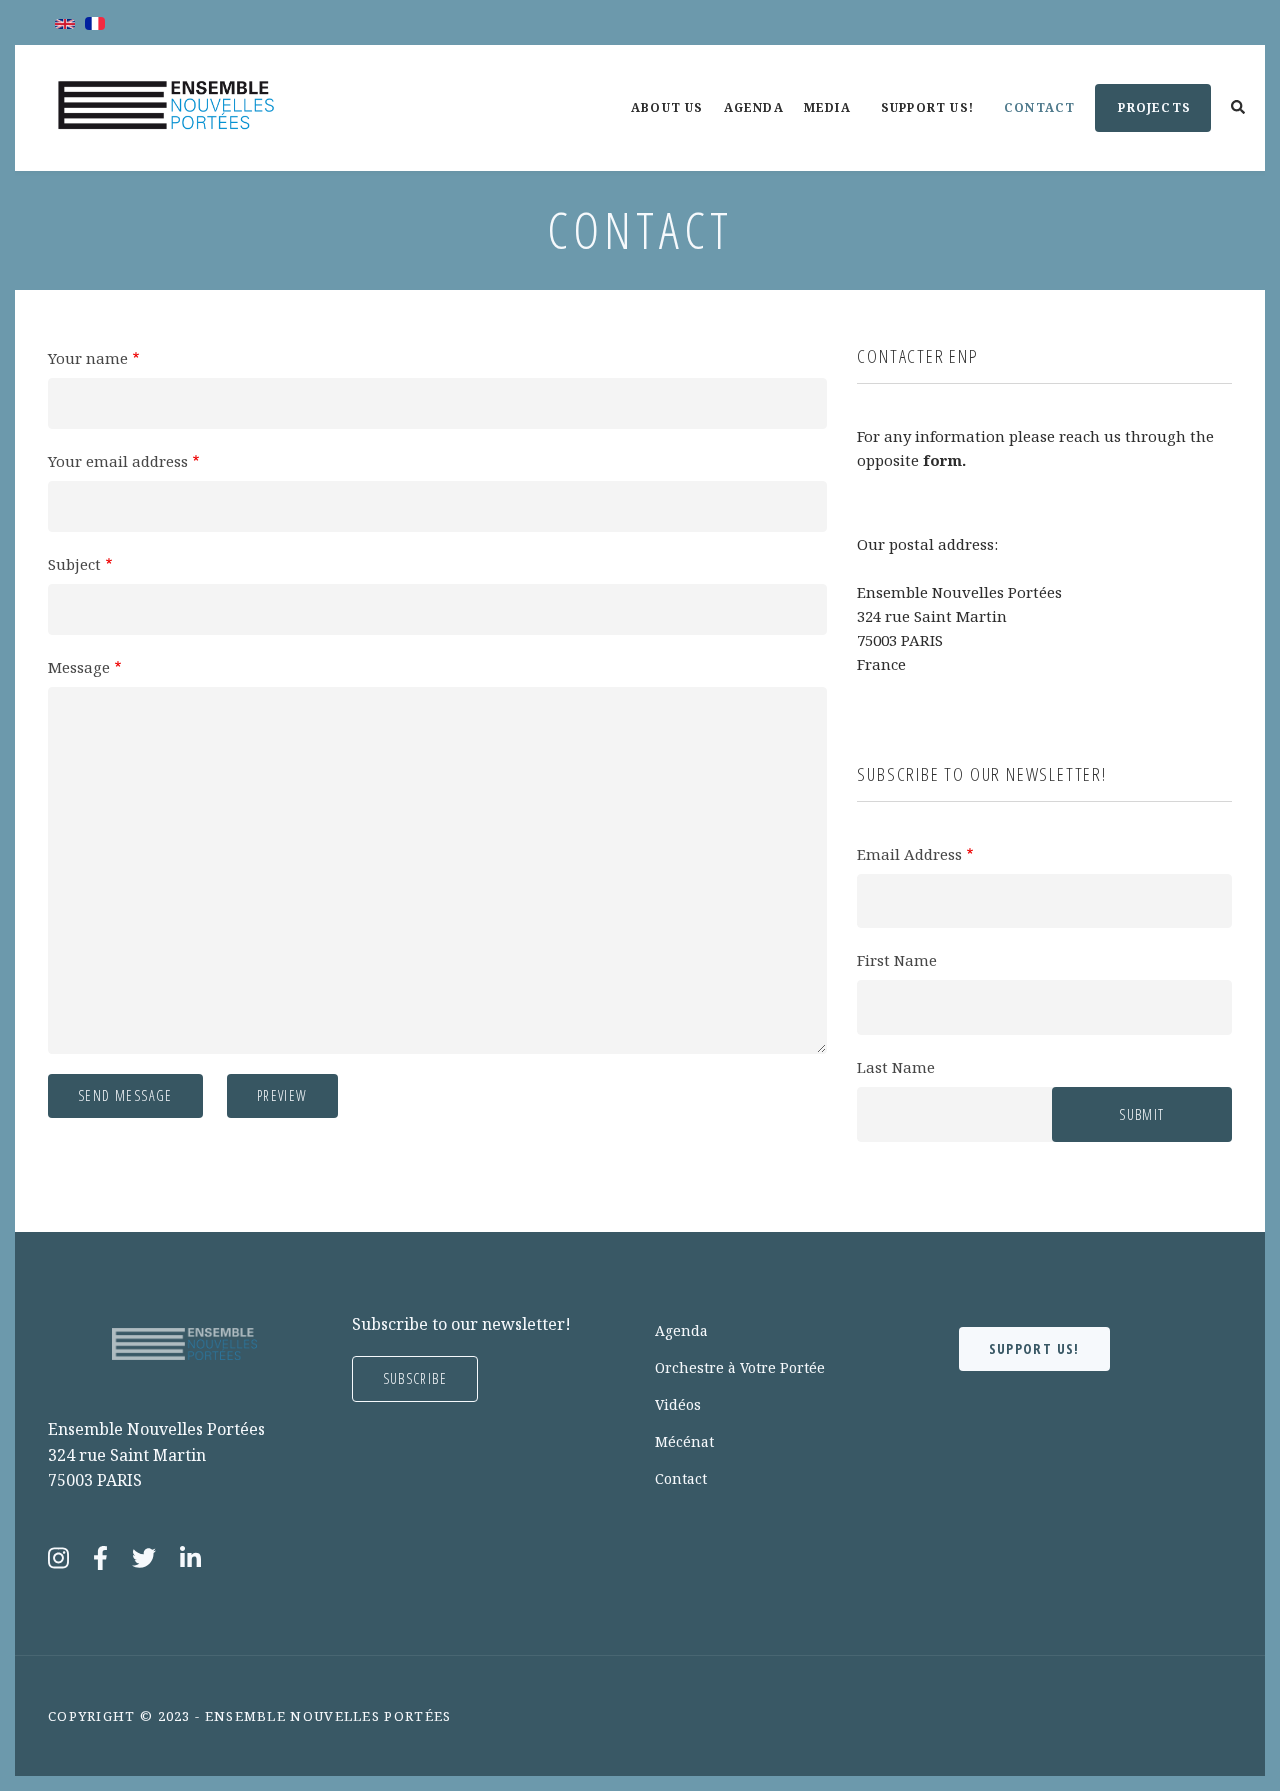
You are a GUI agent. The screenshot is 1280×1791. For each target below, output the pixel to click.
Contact (1048, 125)
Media (836, 125)
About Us (667, 107)
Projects (1143, 115)
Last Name (896, 1067)
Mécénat (684, 1441)
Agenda (754, 107)
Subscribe (415, 1378)
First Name (897, 960)
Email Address (909, 854)
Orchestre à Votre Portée (740, 1367)
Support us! (936, 125)
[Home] (166, 106)
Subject (74, 564)
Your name (88, 358)
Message (79, 667)
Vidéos (678, 1404)
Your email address (118, 461)
